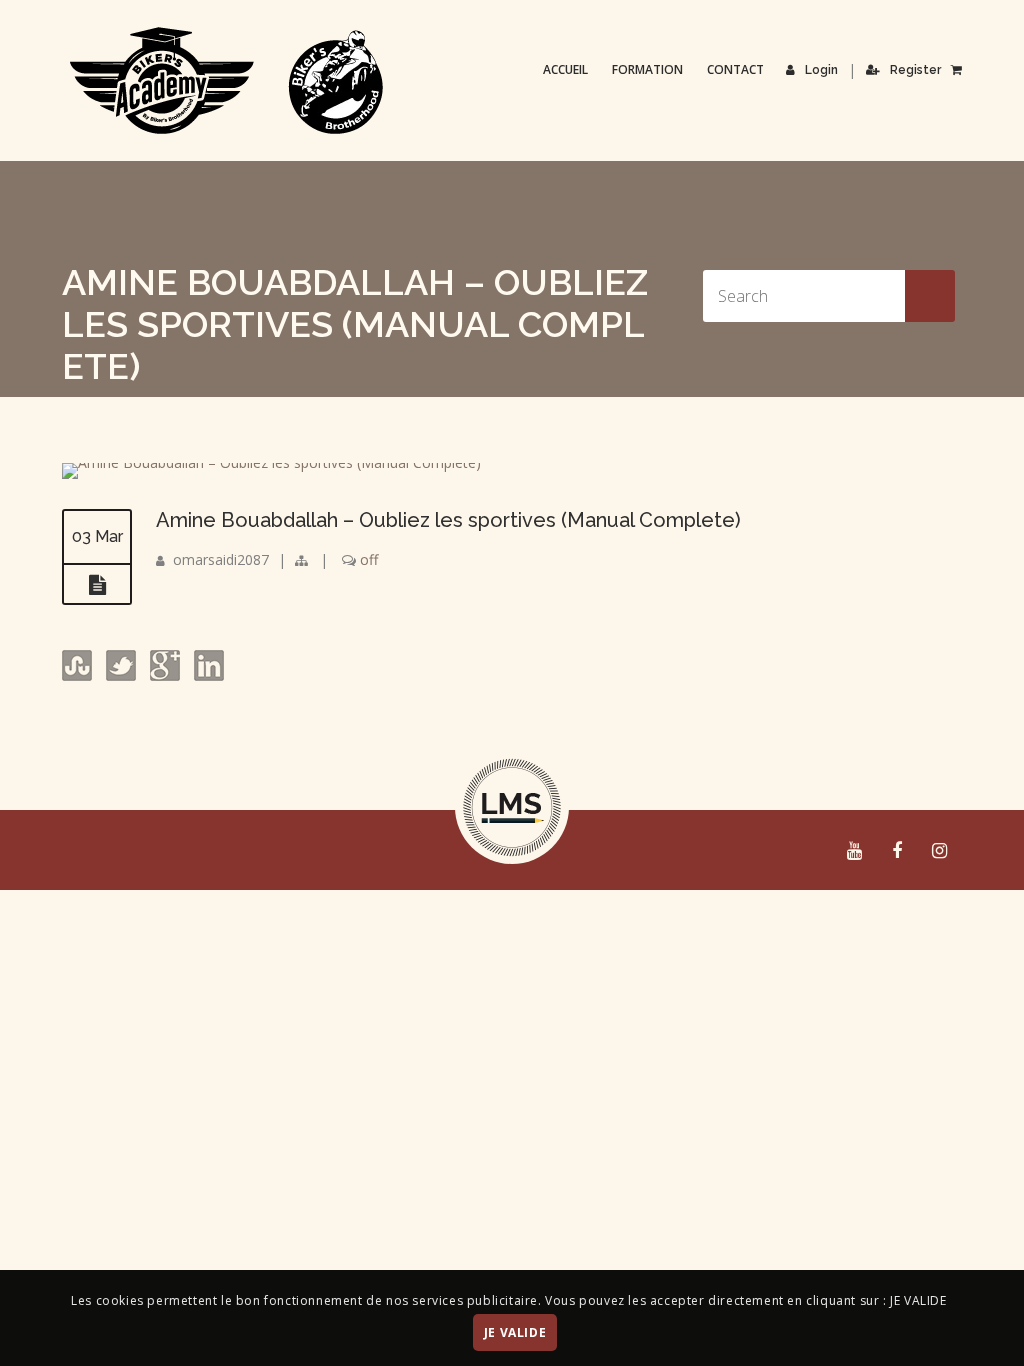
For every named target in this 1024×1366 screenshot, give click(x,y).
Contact (735, 69)
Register (915, 70)
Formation (647, 69)
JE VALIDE (515, 1332)
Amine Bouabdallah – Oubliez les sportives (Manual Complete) (448, 520)
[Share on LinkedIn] (207, 675)
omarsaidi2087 (221, 559)
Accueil (565, 69)
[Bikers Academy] (227, 81)
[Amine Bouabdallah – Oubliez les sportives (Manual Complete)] (271, 462)
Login (821, 70)
